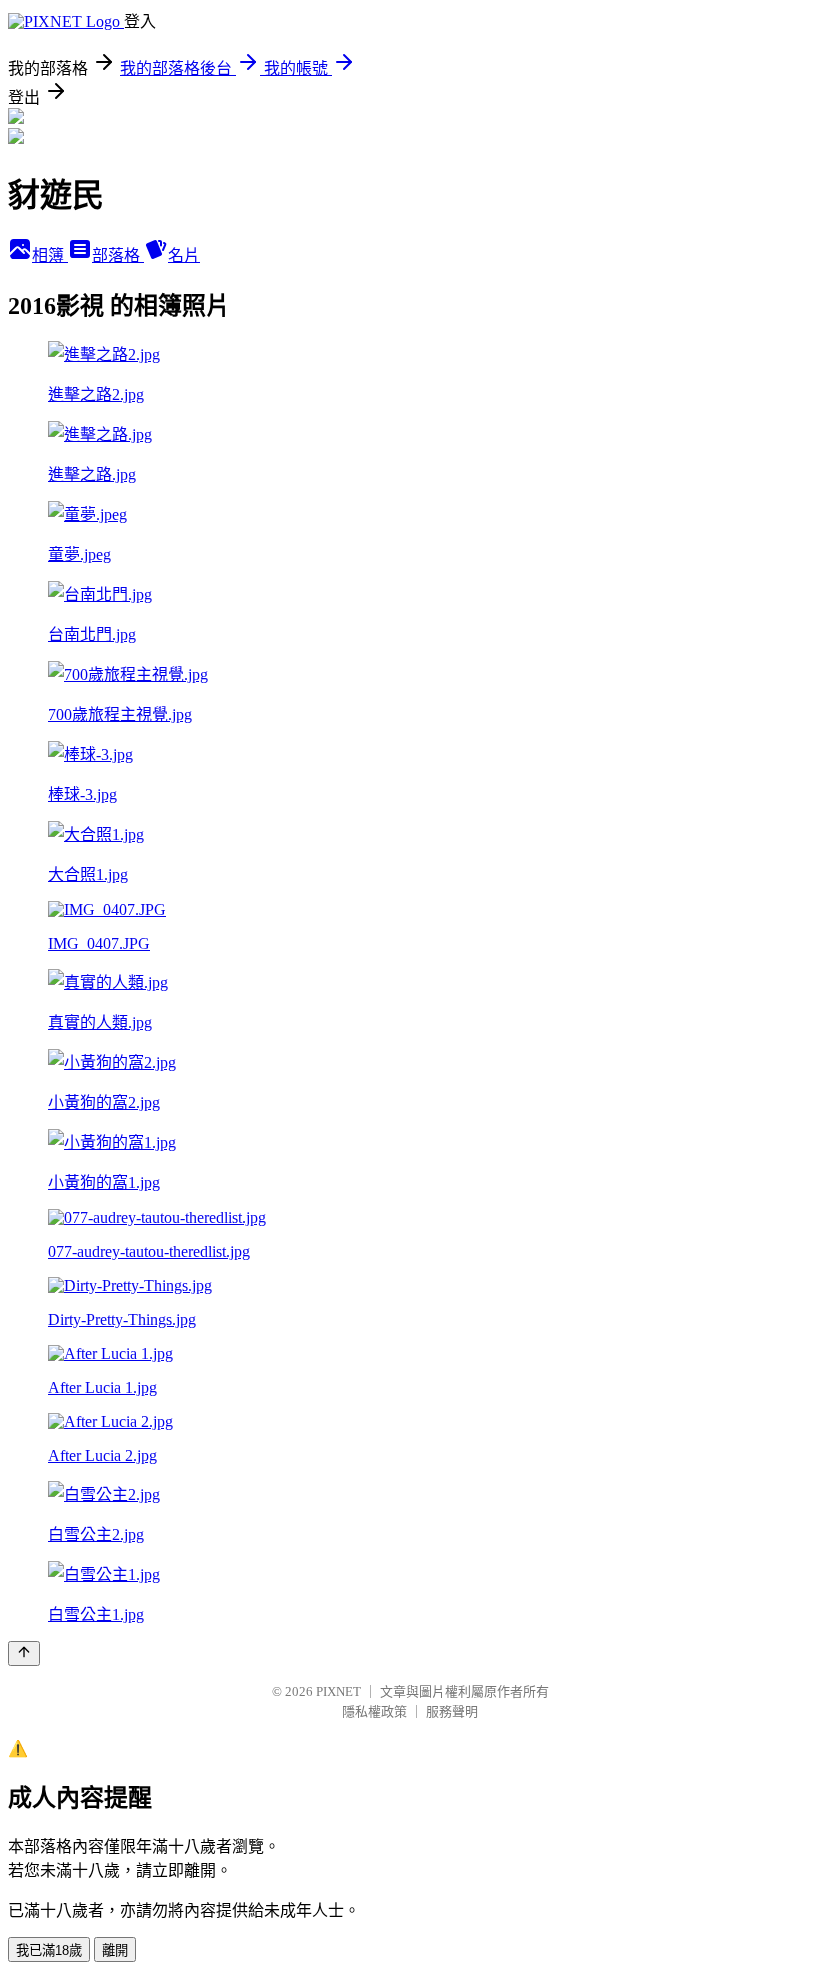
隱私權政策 (374, 1711)
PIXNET (338, 1691)
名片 (184, 255)
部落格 (118, 255)
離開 (115, 1950)
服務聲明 (452, 1711)
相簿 (50, 255)
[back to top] (24, 1653)
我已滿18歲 (49, 1950)
